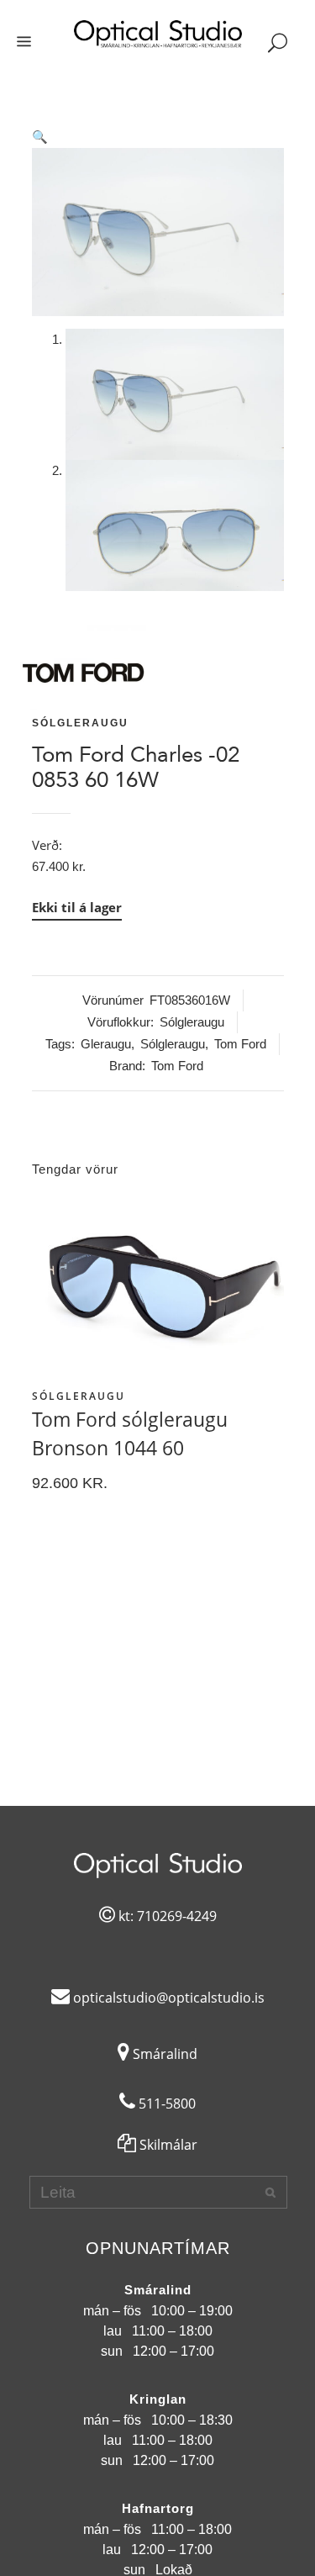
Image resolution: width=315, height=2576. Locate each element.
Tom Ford (240, 1044)
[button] (158, 137)
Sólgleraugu (80, 723)
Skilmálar (167, 2145)
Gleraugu (106, 1044)
